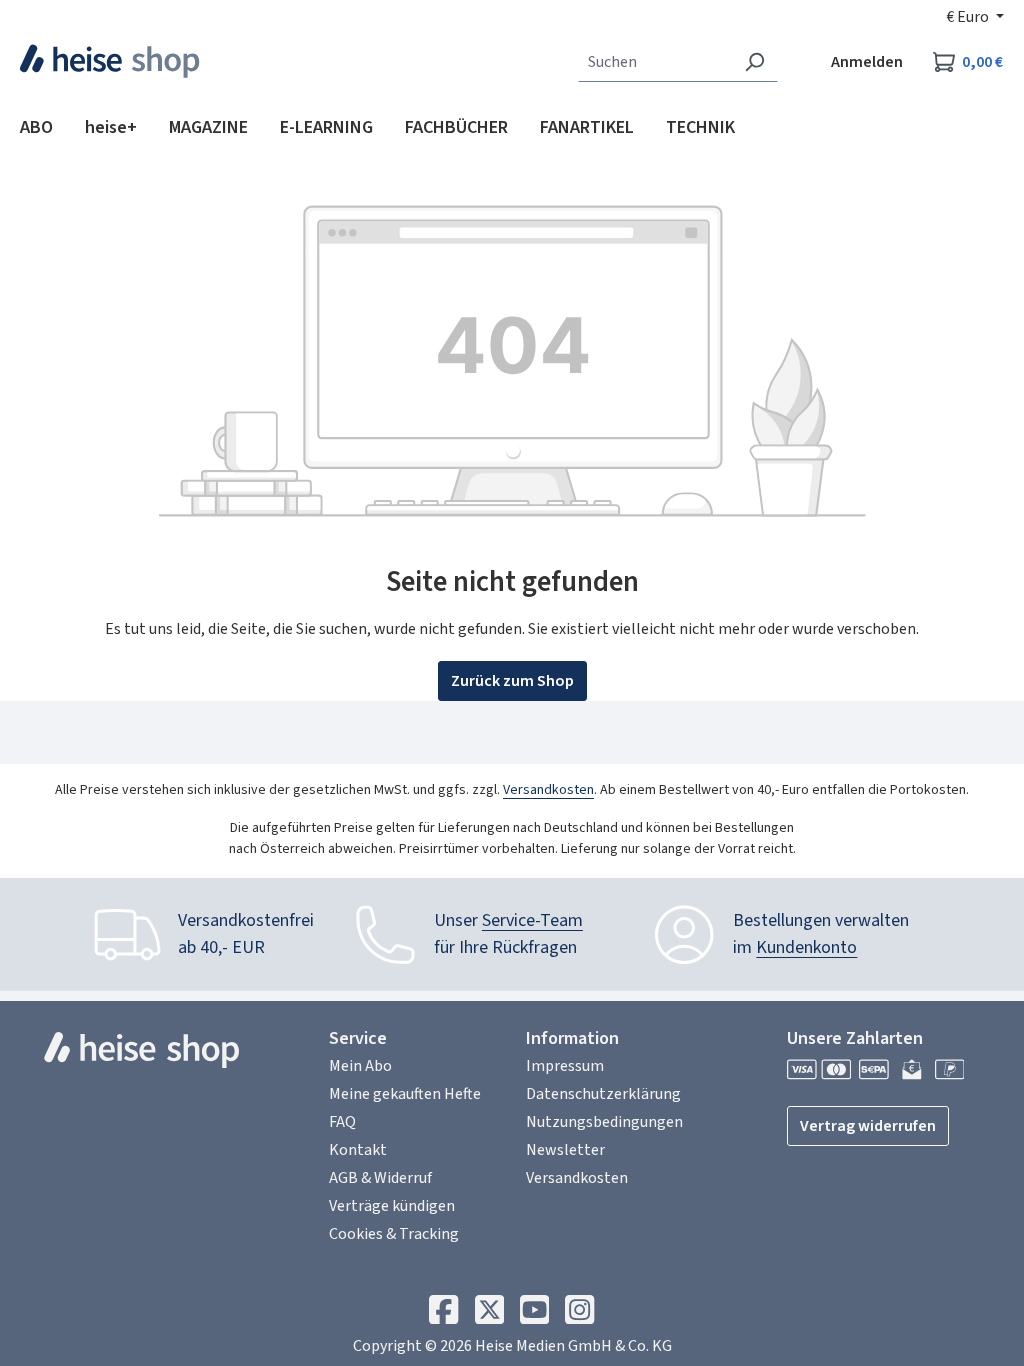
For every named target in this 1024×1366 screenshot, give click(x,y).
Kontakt (358, 1150)
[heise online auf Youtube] (534, 1315)
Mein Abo (360, 1066)
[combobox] (655, 62)
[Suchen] (754, 62)
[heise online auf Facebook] (443, 1315)
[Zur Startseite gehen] (110, 61)
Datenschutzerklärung (603, 1094)
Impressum (565, 1066)
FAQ (342, 1122)
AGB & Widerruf (380, 1178)
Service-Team (532, 920)
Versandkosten (548, 790)
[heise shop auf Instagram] (579, 1315)
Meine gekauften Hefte (405, 1094)
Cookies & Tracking (394, 1234)
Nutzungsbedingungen (604, 1122)
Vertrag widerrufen (868, 1126)
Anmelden (867, 62)
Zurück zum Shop (512, 681)
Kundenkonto (806, 947)
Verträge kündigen (392, 1206)
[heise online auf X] (489, 1315)
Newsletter (565, 1150)
